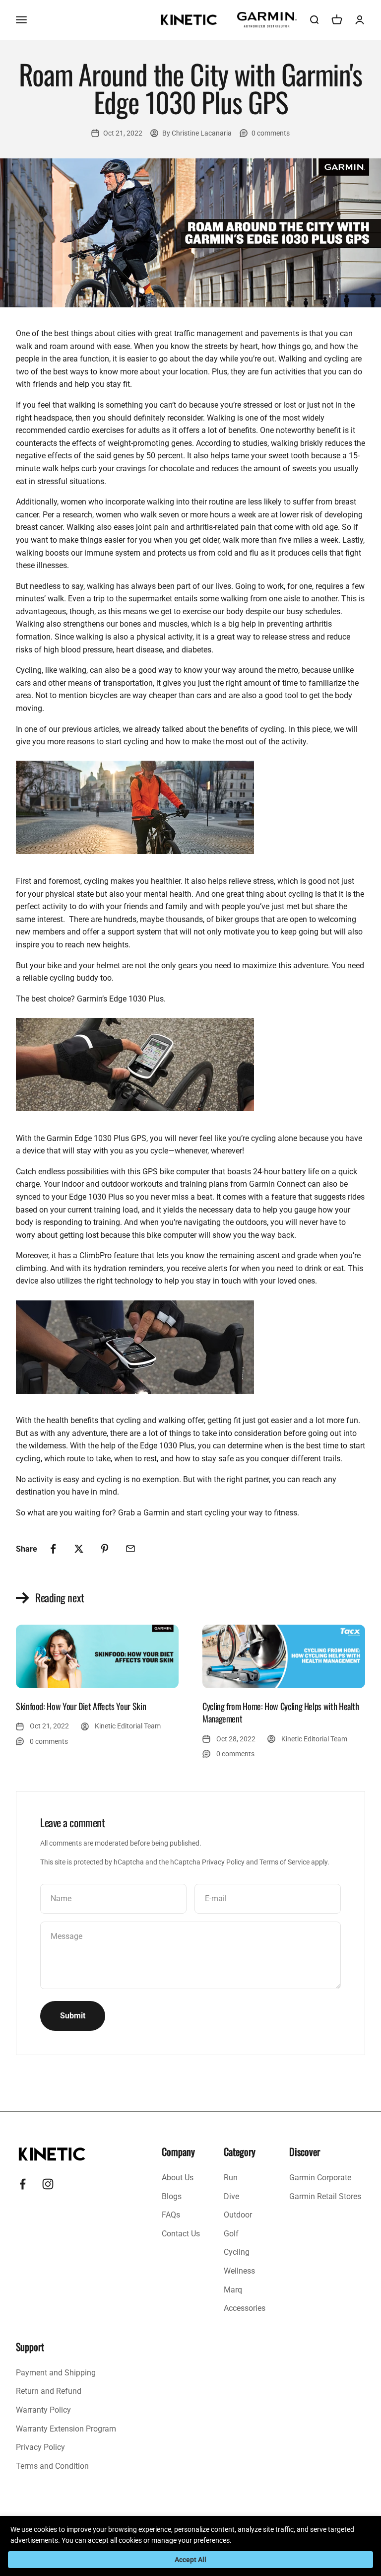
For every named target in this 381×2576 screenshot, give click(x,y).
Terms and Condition (52, 2466)
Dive (231, 2196)
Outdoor (238, 2215)
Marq (233, 2290)
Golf (231, 2234)
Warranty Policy (43, 2410)
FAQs (171, 2215)
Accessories (245, 2308)
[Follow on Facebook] (23, 2184)
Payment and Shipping (56, 2373)
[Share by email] (130, 1549)
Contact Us (181, 2234)
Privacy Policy (223, 1862)
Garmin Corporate (320, 2178)
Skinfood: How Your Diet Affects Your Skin (81, 1706)
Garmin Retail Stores (325, 2196)
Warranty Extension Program (66, 2429)
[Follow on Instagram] (48, 2184)
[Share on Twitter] (79, 1549)
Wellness (239, 2271)
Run (231, 2178)
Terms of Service (285, 1862)
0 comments (271, 133)
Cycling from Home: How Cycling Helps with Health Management (281, 1712)
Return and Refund (49, 2391)
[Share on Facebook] (53, 1549)
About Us (178, 2178)
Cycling (237, 2252)
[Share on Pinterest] (105, 1549)
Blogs (172, 2196)
